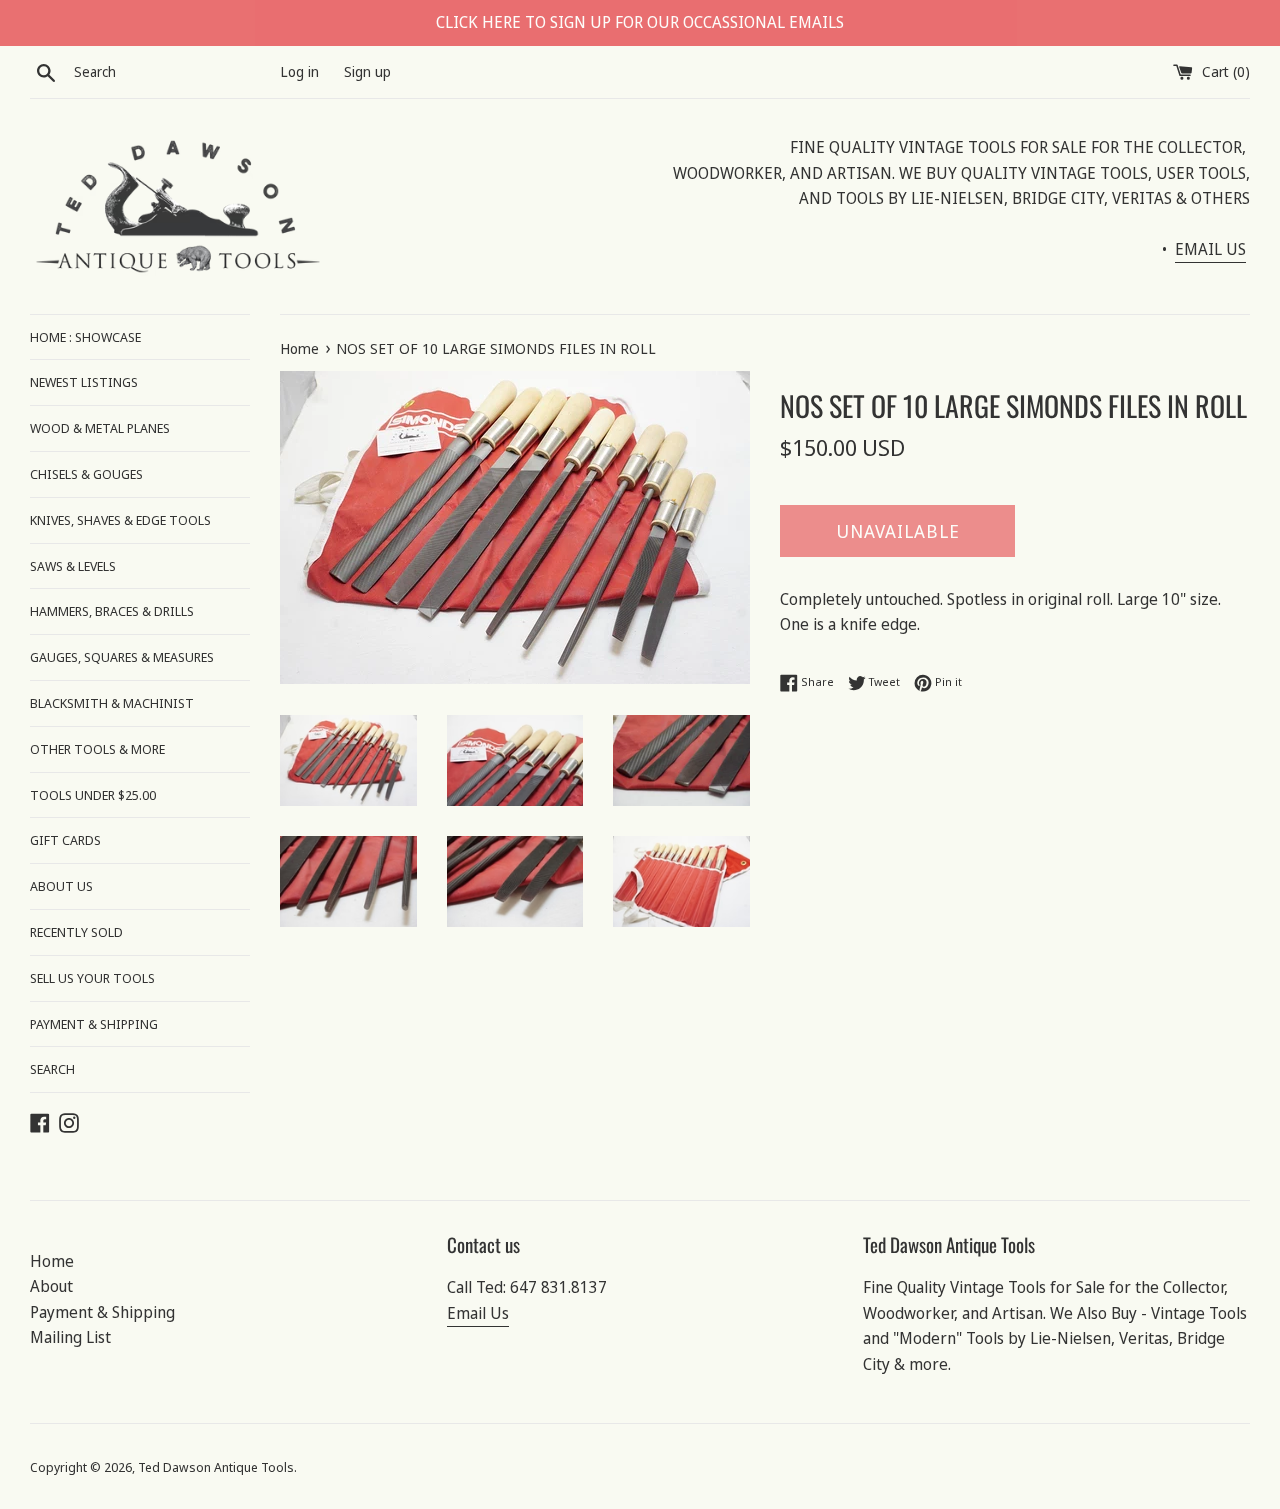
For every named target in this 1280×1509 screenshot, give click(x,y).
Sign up (367, 71)
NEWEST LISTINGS (84, 382)
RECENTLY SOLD (76, 932)
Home (52, 1261)
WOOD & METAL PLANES (100, 428)
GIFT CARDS (65, 840)
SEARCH (52, 1069)
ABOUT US (61, 886)
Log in (299, 71)
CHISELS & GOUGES (86, 474)
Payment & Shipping (102, 1312)
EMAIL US (1210, 249)
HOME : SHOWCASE (85, 337)
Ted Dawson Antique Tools (216, 1467)
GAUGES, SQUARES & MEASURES (122, 657)
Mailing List (70, 1337)
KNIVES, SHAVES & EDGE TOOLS (120, 520)
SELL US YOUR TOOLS (92, 978)
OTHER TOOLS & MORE (97, 749)
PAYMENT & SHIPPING (94, 1024)
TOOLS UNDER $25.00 (93, 795)
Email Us (478, 1313)
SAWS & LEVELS (73, 566)
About (51, 1286)
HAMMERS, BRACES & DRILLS (112, 611)
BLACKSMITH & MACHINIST (112, 703)
